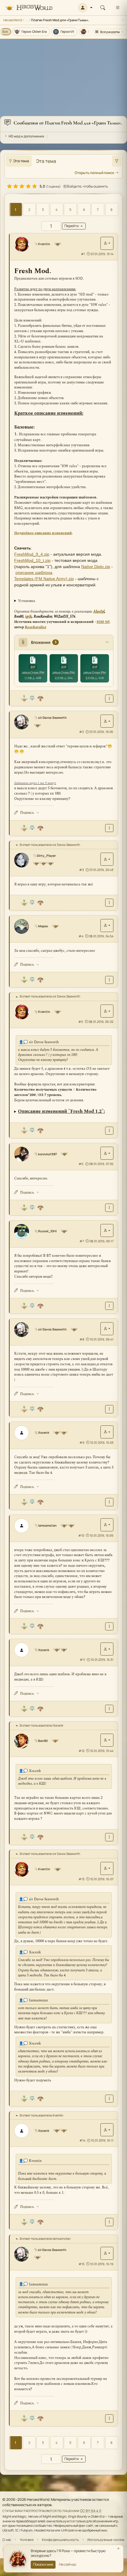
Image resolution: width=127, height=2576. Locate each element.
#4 (81, 936)
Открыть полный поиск (94, 173)
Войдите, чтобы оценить (87, 186)
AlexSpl (99, 612)
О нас (7, 2540)
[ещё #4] (109, 980)
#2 (82, 732)
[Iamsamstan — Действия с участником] (107, 1525)
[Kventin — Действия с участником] (107, 243)
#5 (81, 1022)
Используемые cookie (106, 2540)
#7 (82, 1241)
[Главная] (29, 8)
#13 (82, 1879)
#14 (82, 2140)
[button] (86, 8)
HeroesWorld (13, 20)
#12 (82, 1751)
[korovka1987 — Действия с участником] (107, 1153)
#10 (81, 1535)
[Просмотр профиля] (24, 244)
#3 (82, 870)
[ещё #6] (109, 1208)
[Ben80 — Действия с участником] (107, 1740)
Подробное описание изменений (43, 533)
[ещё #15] (109, 2418)
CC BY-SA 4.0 (91, 2511)
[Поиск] (103, 8)
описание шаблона (34, 572)
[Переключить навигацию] (118, 8)
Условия (27, 2540)
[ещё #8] (109, 1409)
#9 (82, 1443)
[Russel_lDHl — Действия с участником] (107, 1230)
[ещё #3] (109, 903)
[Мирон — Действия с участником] (107, 926)
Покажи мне (43, 2564)
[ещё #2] (109, 828)
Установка (27, 601)
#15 (82, 2264)
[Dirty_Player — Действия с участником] (107, 859)
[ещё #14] (109, 2222)
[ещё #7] (109, 1306)
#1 (83, 254)
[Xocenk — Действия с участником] (107, 1432)
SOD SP (103, 622)
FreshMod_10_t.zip (32, 560)
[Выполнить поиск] (117, 161)
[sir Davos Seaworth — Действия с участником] (107, 721)
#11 (82, 1660)
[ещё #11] (109, 1709)
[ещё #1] (109, 699)
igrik (29, 617)
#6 (81, 1164)
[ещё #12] (109, 1837)
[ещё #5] (109, 1131)
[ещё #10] (109, 1626)
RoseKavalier (36, 627)
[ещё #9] (109, 1502)
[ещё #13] (109, 2099)
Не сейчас (68, 2564)
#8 (82, 1339)
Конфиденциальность (61, 2540)
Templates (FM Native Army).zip (44, 579)
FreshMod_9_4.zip (32, 554)
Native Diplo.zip (96, 567)
